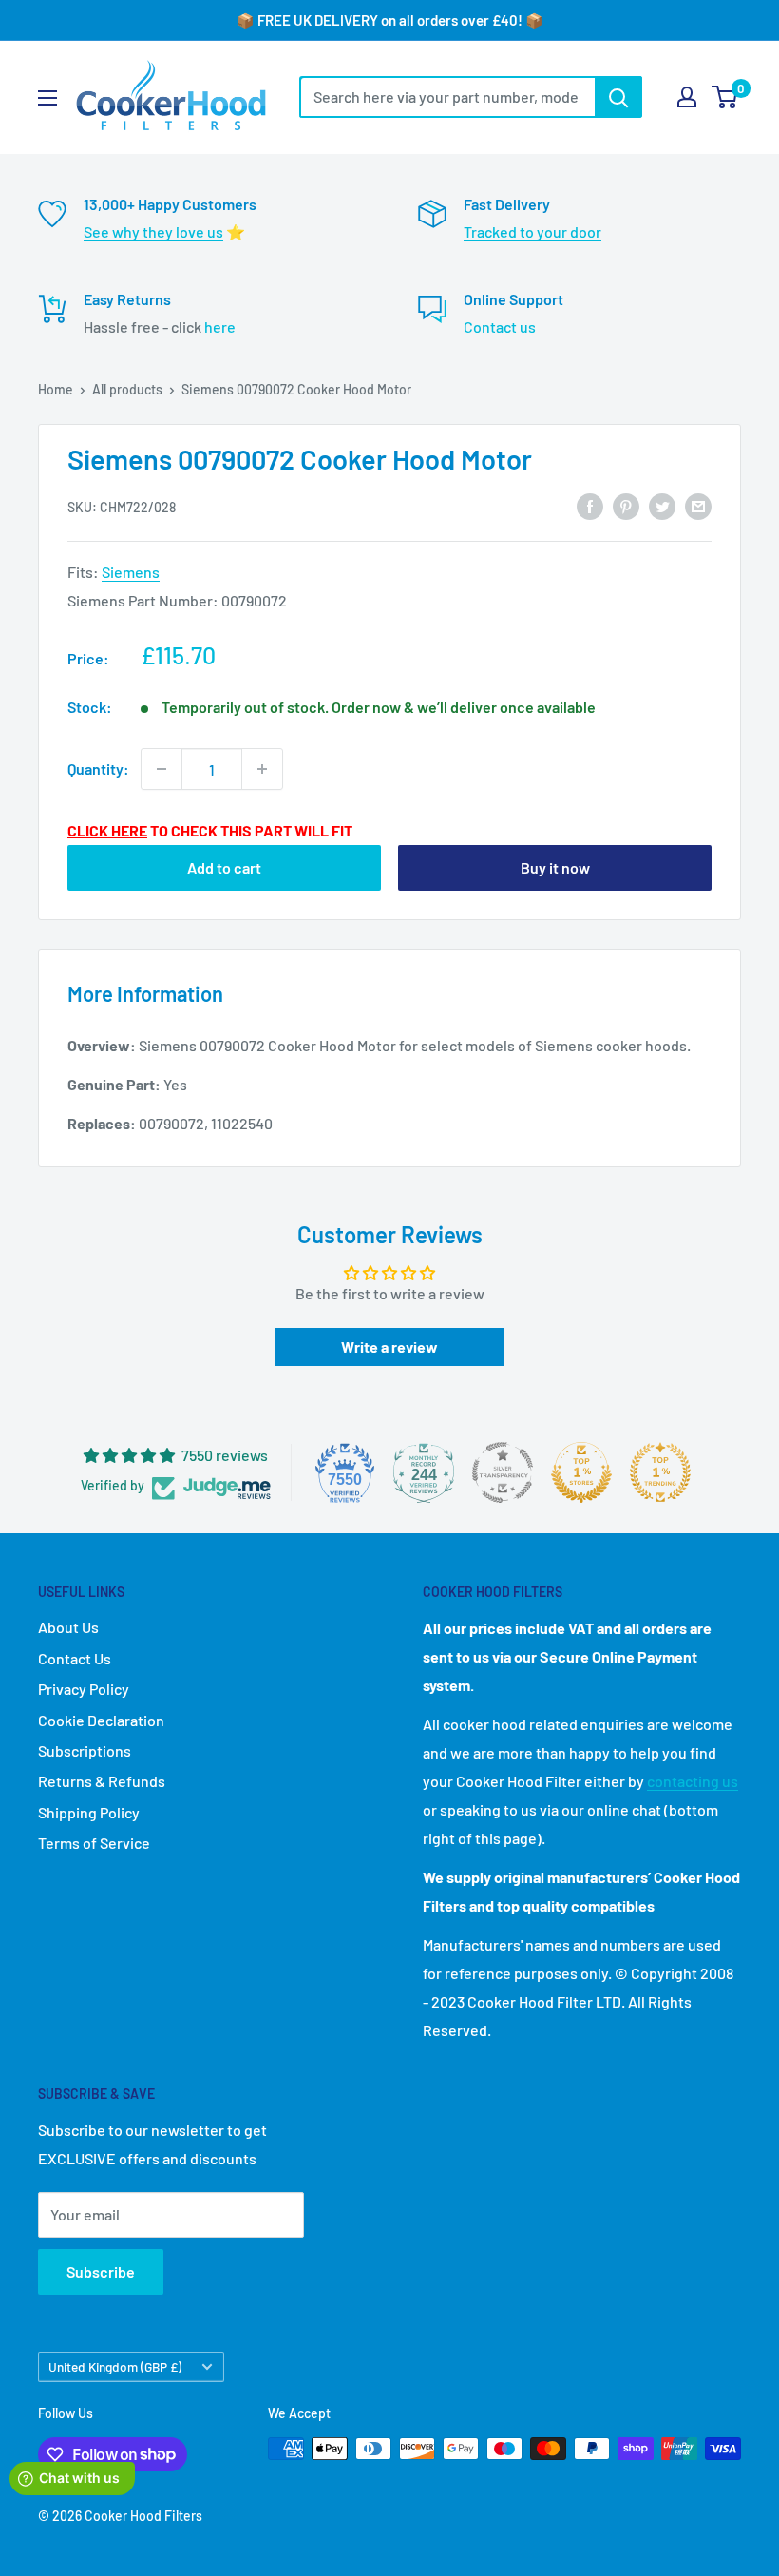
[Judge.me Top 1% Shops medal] (581, 1472)
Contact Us (75, 1658)
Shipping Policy (89, 1812)
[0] (725, 97)
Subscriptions (85, 1750)
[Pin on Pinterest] (626, 505)
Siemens (131, 572)
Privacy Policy (84, 1689)
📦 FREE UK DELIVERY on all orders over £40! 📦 (390, 20)
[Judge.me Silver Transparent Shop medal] (503, 1472)
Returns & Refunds (102, 1781)
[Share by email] (698, 505)
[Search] (618, 97)
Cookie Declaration (101, 1720)
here (220, 327)
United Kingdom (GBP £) (115, 2366)
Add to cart (224, 867)
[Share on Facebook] (590, 505)
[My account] (687, 97)
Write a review (389, 1346)
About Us (68, 1627)
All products (127, 389)
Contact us (500, 327)
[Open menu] (47, 98)
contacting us (693, 1781)
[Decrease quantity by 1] (161, 769)
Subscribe (101, 2271)
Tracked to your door (532, 231)
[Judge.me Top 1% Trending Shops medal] (660, 1472)
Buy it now (555, 867)
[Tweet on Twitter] (662, 505)
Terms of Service (94, 1843)
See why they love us (153, 231)
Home (56, 389)
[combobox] (447, 97)
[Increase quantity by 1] (262, 769)
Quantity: (98, 769)
